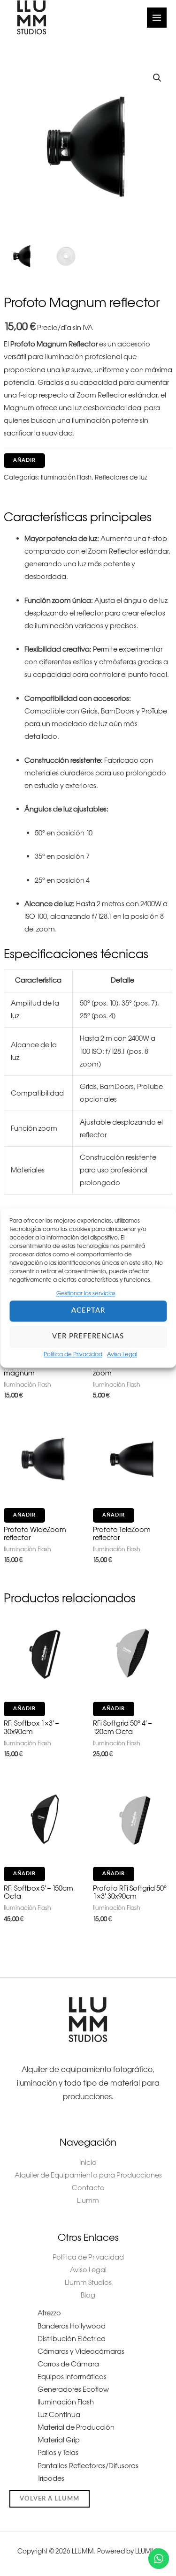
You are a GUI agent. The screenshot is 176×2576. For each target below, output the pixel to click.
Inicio (88, 2163)
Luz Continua (59, 2415)
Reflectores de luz (121, 477)
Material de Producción (76, 2427)
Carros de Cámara (68, 2364)
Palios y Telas (58, 2453)
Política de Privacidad (73, 1354)
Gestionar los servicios (86, 1293)
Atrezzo (49, 2313)
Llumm (88, 2200)
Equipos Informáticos (72, 2377)
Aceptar (88, 1311)
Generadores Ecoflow (73, 2389)
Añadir (24, 460)
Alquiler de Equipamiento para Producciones (88, 2175)
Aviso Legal (122, 1354)
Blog (88, 2295)
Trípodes (51, 2478)
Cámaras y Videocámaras (81, 2351)
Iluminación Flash (66, 477)
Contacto (88, 2188)
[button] (157, 78)
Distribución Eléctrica (72, 2339)
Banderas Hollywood (72, 2326)
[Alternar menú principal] (157, 17)
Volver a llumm (50, 2499)
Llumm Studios (88, 2283)
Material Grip (59, 2440)
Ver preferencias (88, 1337)
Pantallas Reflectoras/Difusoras (88, 2466)
